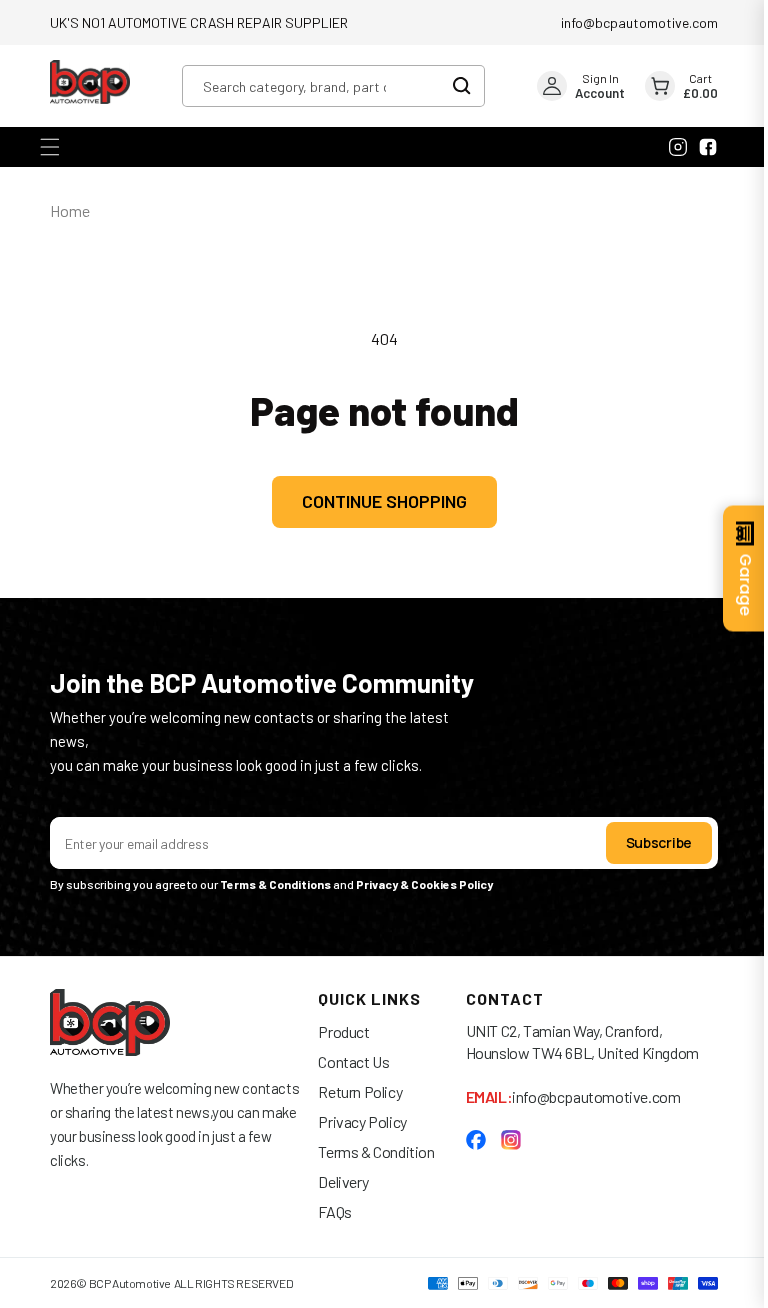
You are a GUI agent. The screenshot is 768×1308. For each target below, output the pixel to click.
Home (70, 210)
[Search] (466, 86)
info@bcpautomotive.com (639, 22)
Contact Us (346, 1061)
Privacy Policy (355, 1121)
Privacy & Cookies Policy (425, 884)
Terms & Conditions (275, 884)
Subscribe (644, 842)
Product (336, 1031)
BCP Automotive (130, 1283)
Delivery (336, 1181)
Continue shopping (376, 501)
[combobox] (333, 86)
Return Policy (353, 1091)
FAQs (327, 1211)
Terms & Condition (369, 1151)
